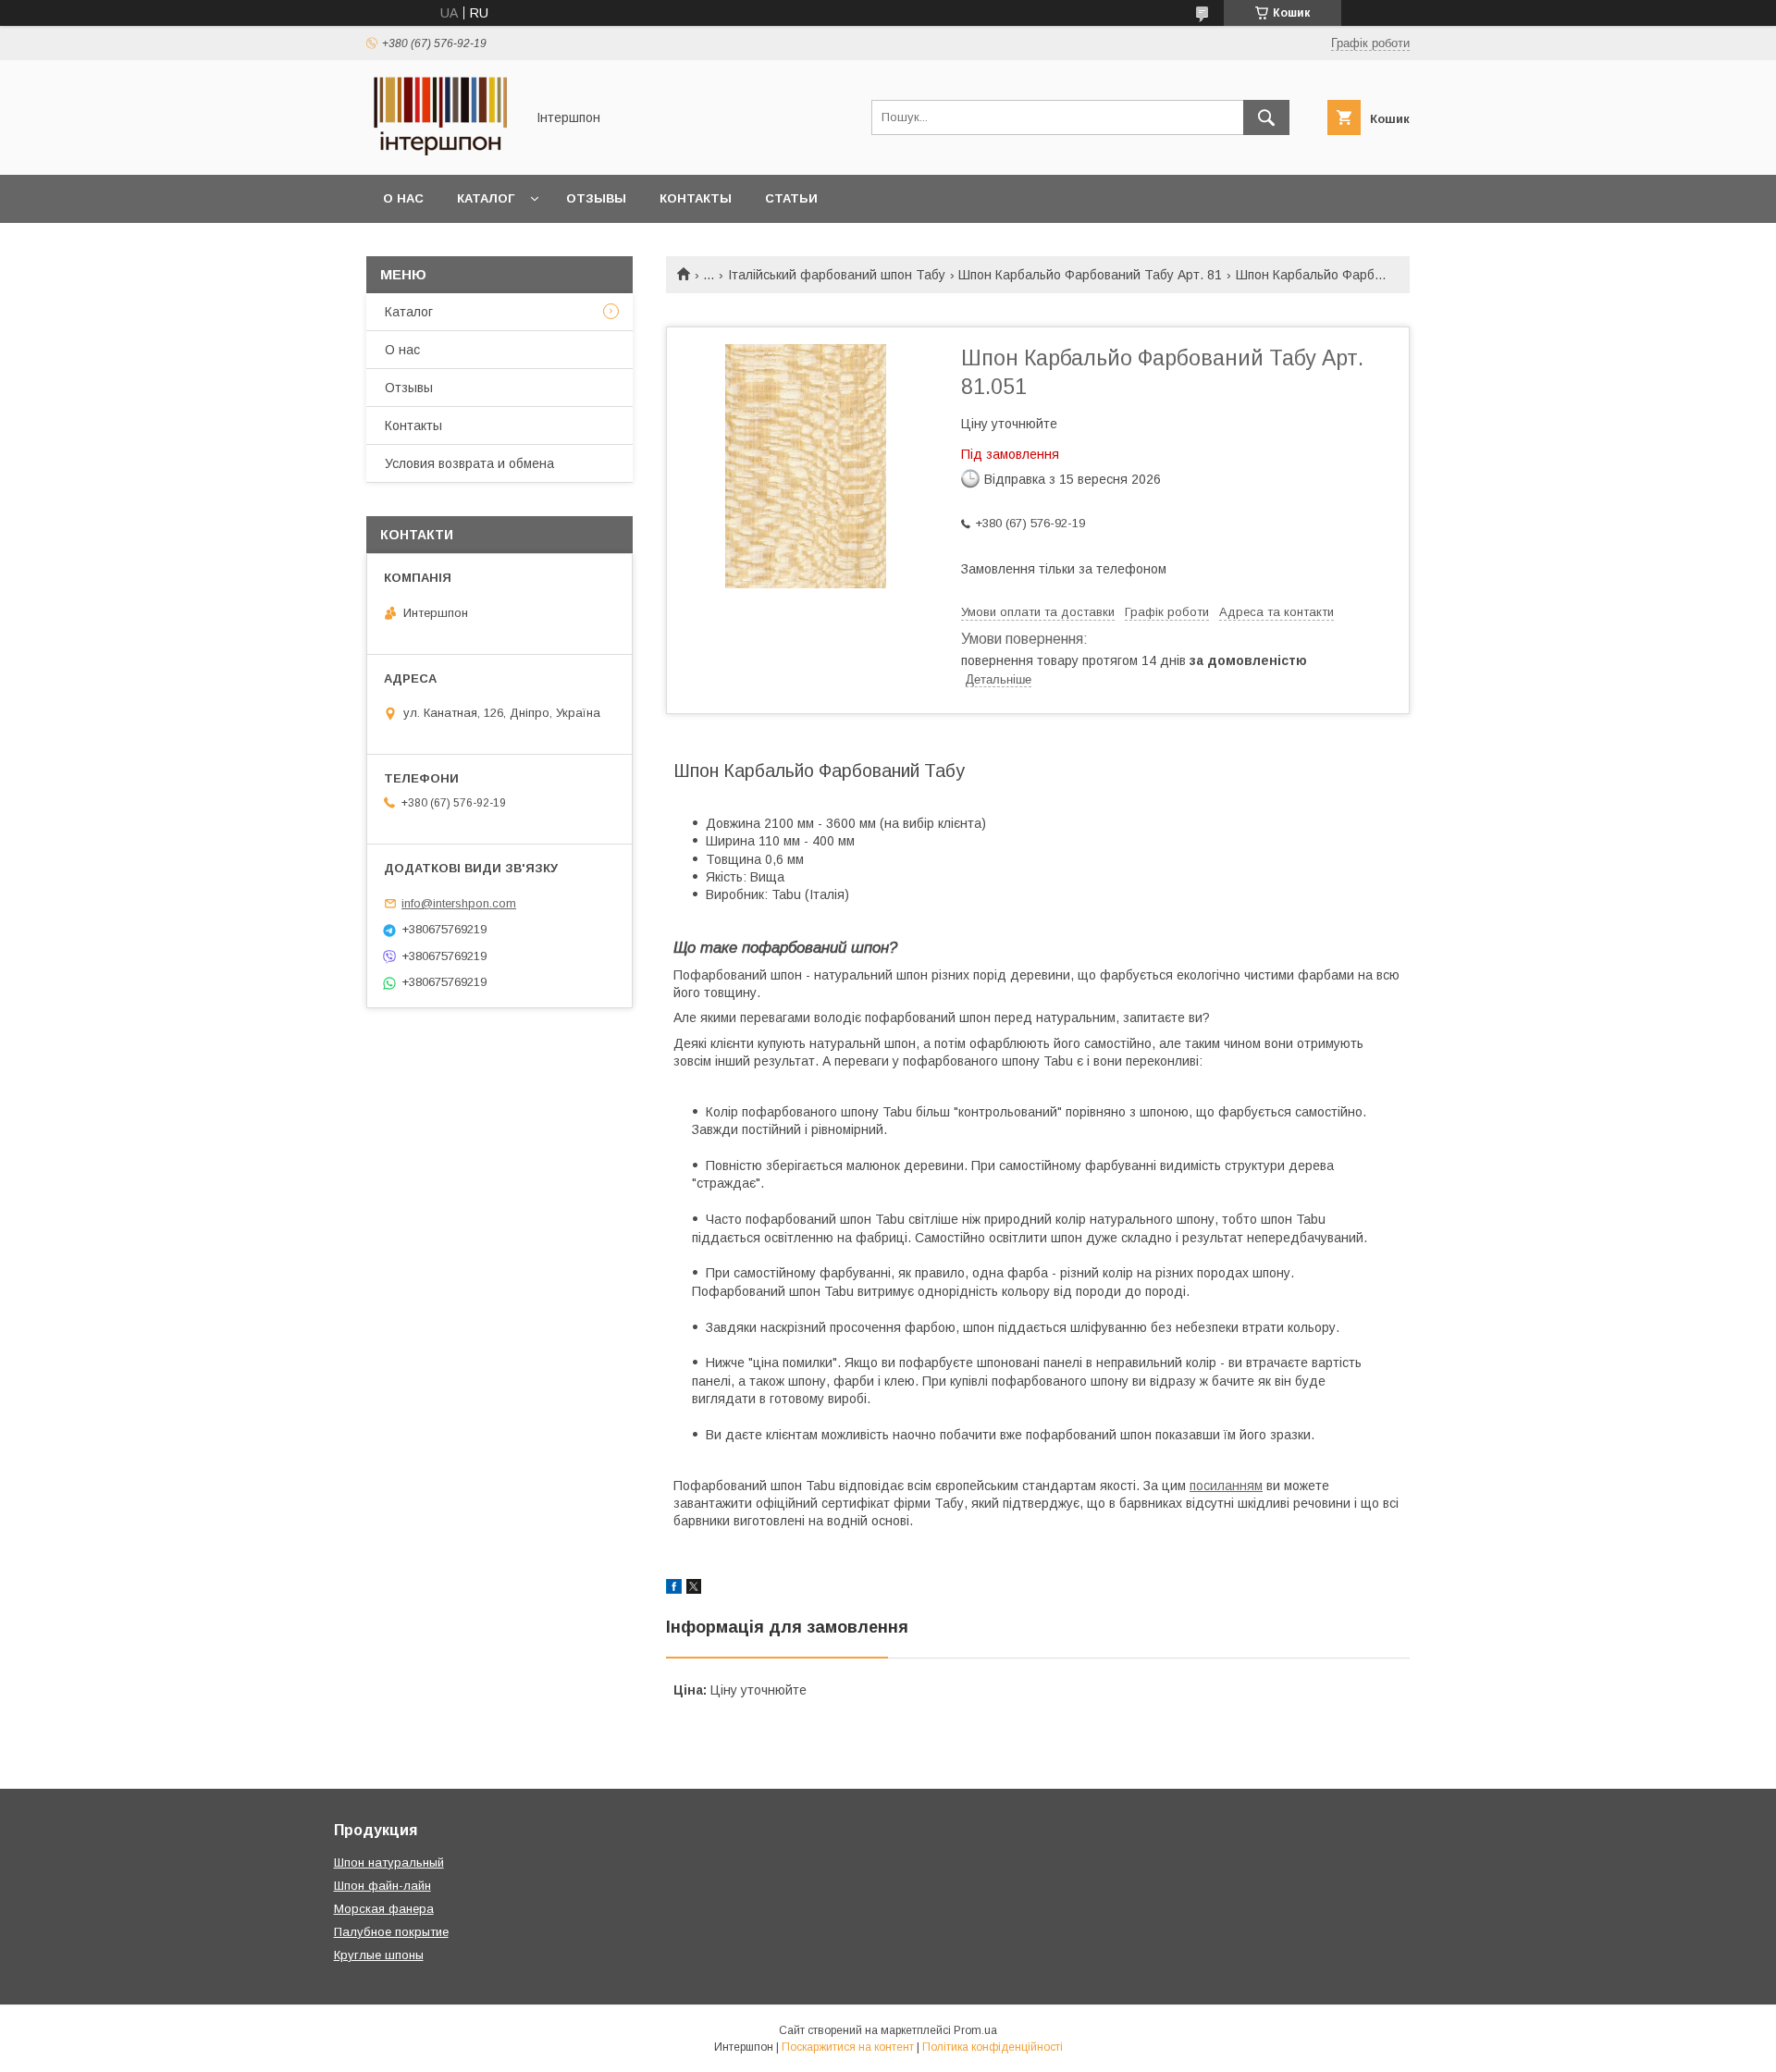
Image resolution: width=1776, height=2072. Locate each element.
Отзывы (596, 198)
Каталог (486, 198)
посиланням (1226, 1486)
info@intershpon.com (459, 903)
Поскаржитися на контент (848, 2047)
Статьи (791, 198)
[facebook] (674, 1589)
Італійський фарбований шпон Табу (837, 275)
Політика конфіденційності (993, 2047)
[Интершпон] (440, 151)
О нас (403, 198)
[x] (694, 1589)
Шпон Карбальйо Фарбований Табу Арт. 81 (1090, 275)
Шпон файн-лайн (382, 1886)
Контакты (696, 198)
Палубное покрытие (391, 1932)
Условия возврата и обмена (469, 463)
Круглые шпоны (379, 1955)
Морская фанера (384, 1909)
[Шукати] (1266, 117)
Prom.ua (975, 2030)
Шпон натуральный (389, 1862)
